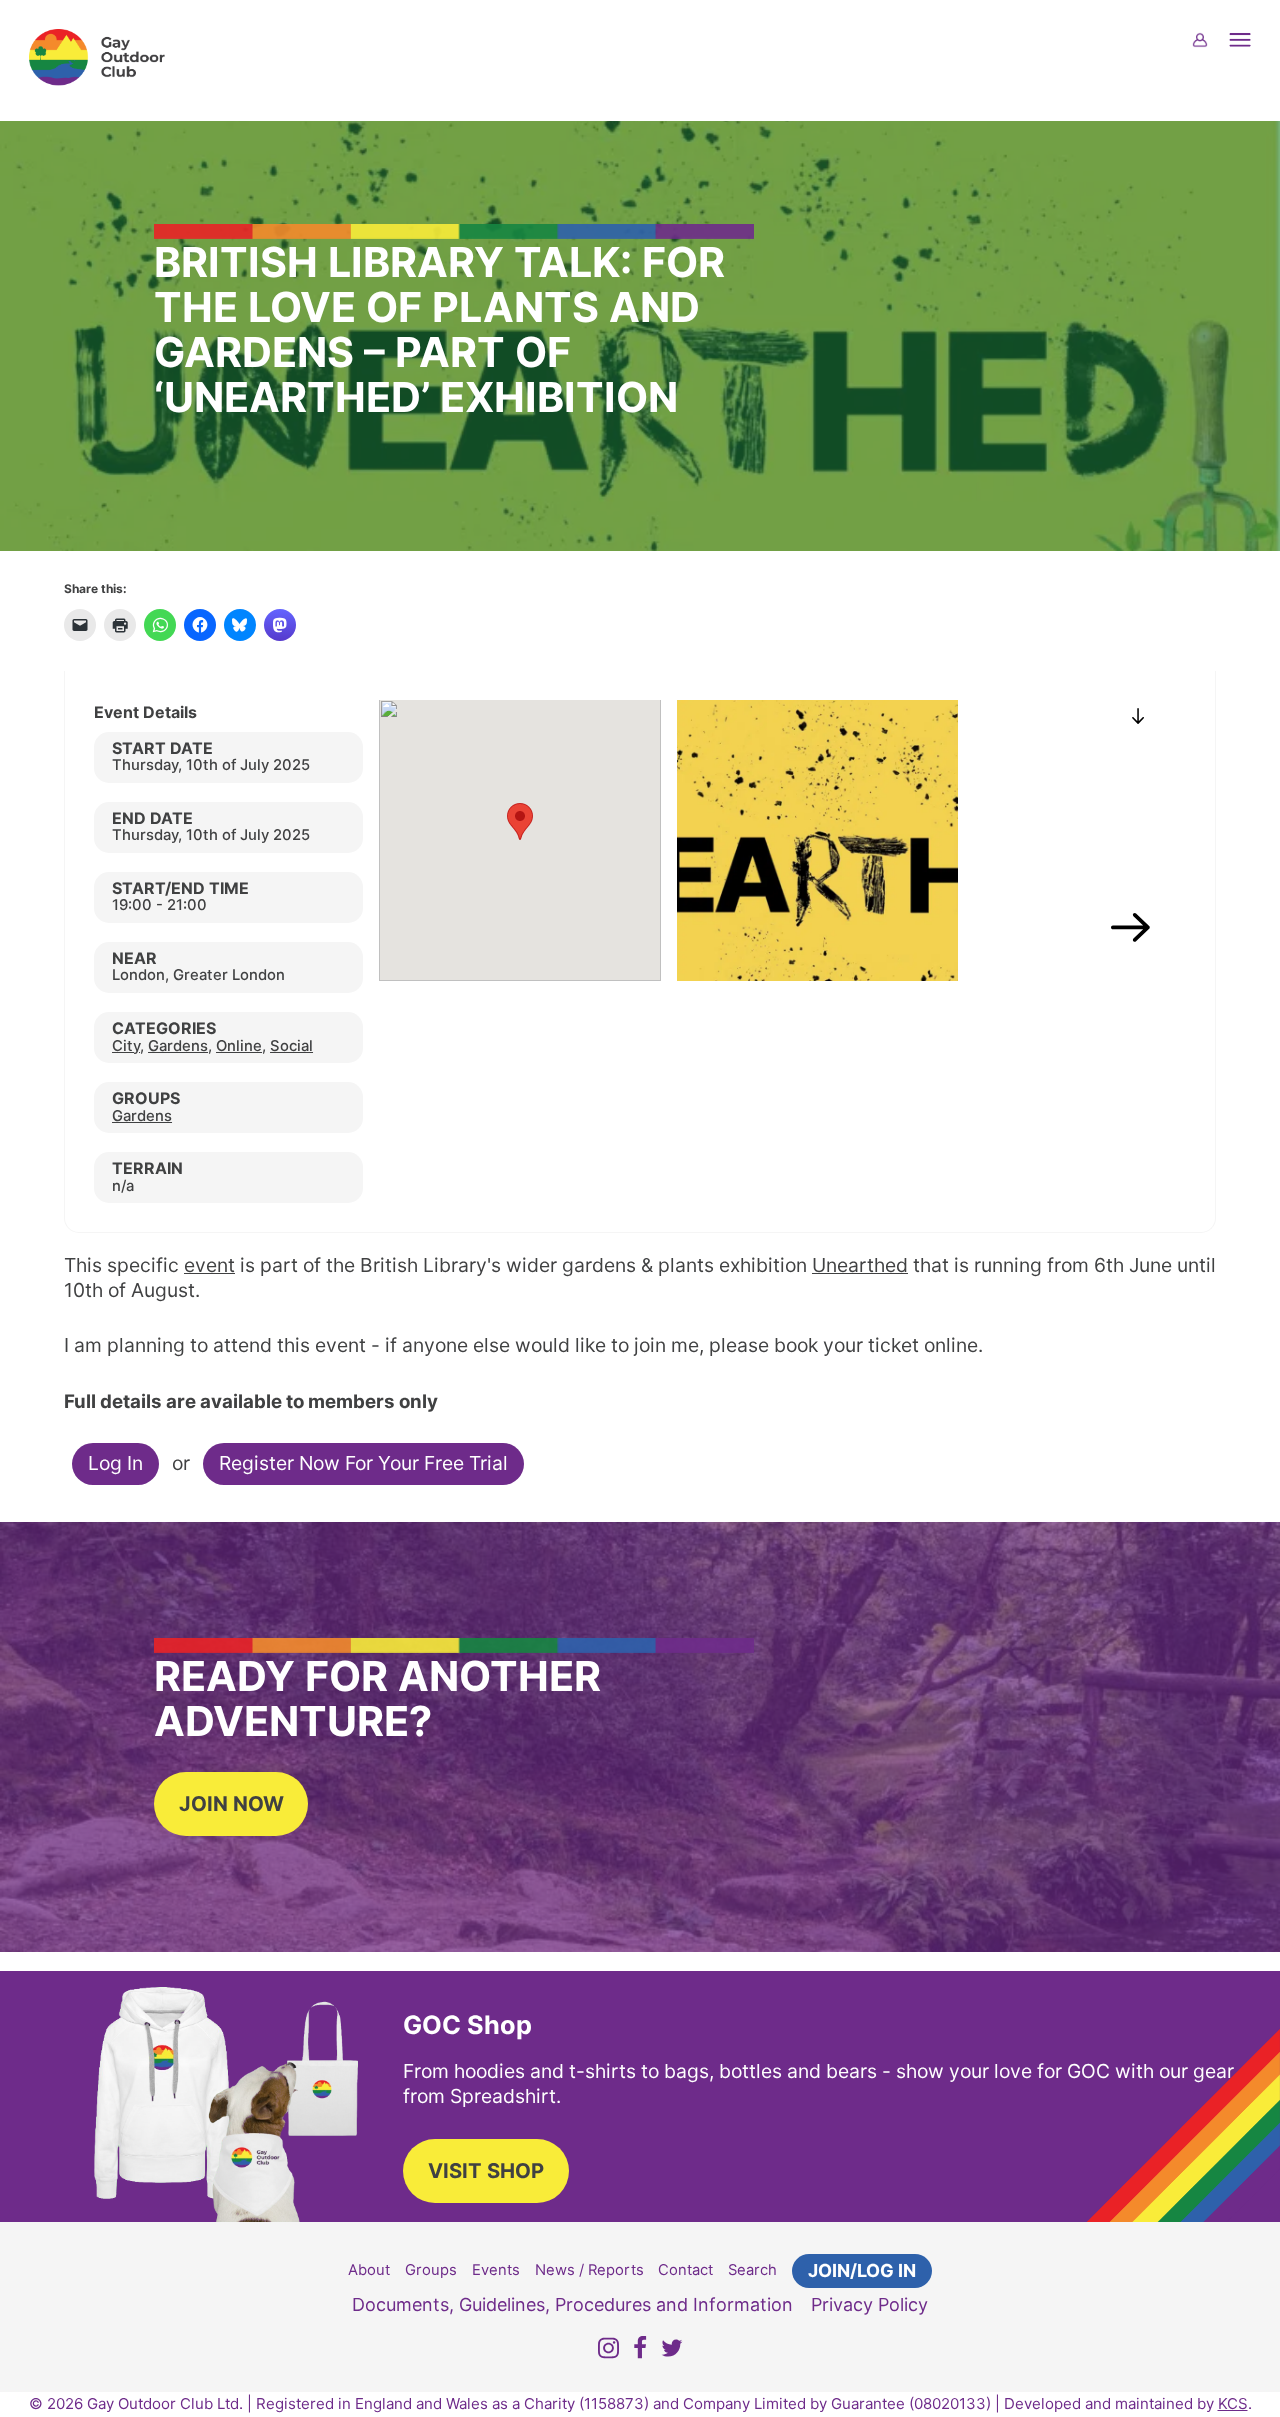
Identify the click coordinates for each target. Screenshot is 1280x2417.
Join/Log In (862, 2270)
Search (752, 2270)
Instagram (608, 2351)
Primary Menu (1252, 52)
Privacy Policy (869, 2304)
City (126, 1046)
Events (496, 2270)
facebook (640, 2351)
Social (291, 1046)
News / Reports (589, 2270)
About (369, 2270)
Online (239, 1046)
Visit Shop (486, 2170)
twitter (672, 2351)
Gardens (178, 1046)
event (209, 1265)
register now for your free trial (363, 1463)
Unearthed (860, 1265)
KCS (1233, 2403)
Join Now (231, 1803)
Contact (685, 2270)
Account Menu (1212, 52)
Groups (431, 2270)
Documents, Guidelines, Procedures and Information (572, 2304)
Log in (115, 1463)
